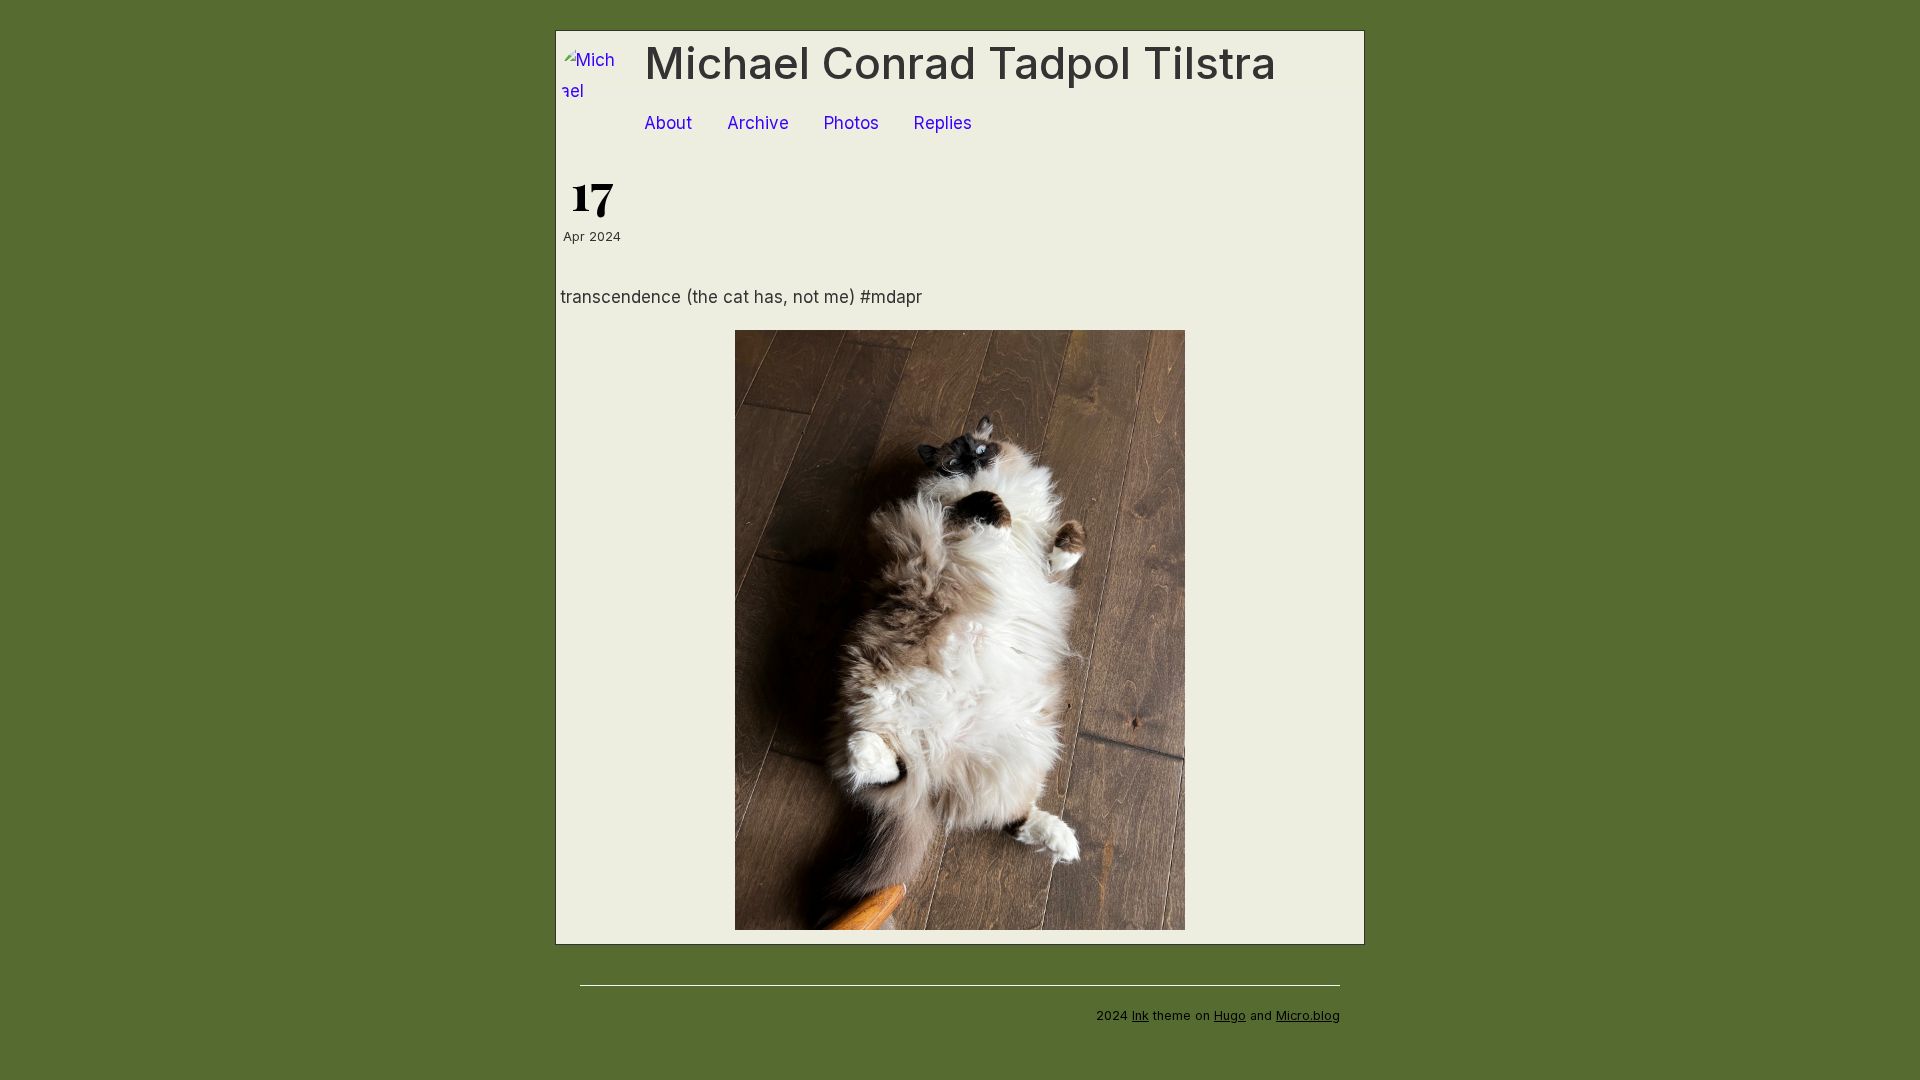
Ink (1140, 1015)
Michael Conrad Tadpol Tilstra (960, 63)
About (668, 123)
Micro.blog (1308, 1015)
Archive (758, 123)
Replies (943, 123)
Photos (851, 123)
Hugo (1230, 1015)
